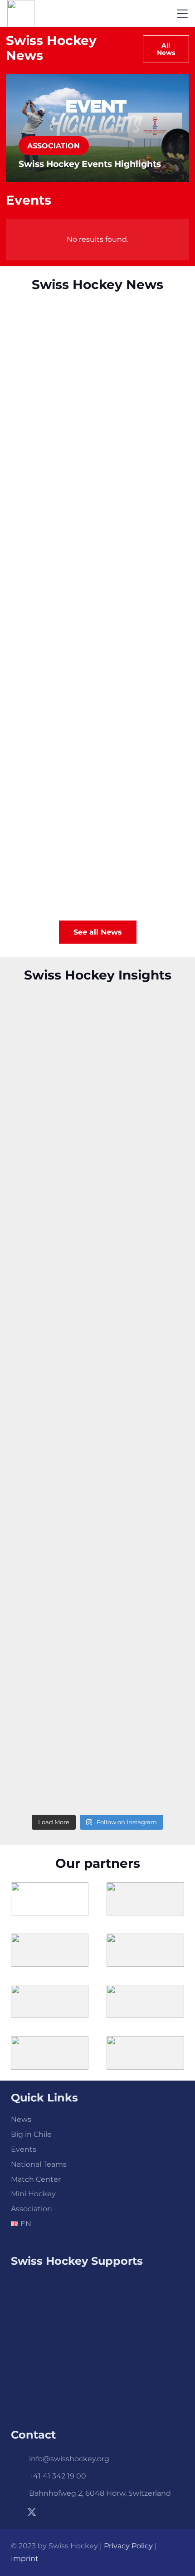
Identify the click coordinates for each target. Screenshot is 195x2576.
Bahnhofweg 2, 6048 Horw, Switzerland (100, 2493)
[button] (182, 14)
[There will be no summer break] (97, 782)
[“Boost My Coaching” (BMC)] (97, 568)
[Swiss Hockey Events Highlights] (97, 354)
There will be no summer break (92, 847)
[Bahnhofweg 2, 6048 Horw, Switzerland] (20, 2493)
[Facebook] (15, 2512)
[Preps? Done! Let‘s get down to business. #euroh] (97, 1454)
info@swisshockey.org (69, 2459)
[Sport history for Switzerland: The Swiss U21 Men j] (97, 1149)
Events (24, 2149)
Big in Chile (31, 2134)
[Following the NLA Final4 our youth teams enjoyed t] (97, 1657)
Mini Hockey (33, 2194)
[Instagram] (49, 2512)
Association (34, 435)
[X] (32, 2512)
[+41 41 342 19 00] (20, 2476)
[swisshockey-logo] (21, 14)
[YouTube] (65, 2512)
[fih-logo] (97, 2306)
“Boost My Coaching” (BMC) (83, 632)
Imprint (25, 2559)
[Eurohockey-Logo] (97, 2375)
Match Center (36, 2179)
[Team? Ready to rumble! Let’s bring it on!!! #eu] (97, 1352)
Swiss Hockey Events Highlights (90, 164)
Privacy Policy (128, 2546)
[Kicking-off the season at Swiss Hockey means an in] (97, 1048)
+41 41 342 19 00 (58, 2476)
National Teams (39, 2164)
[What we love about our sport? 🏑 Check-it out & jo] (97, 1758)
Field (21, 649)
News (21, 2119)
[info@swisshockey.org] (20, 2459)
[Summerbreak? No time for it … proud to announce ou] (97, 1251)
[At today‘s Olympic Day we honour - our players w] (97, 1555)
